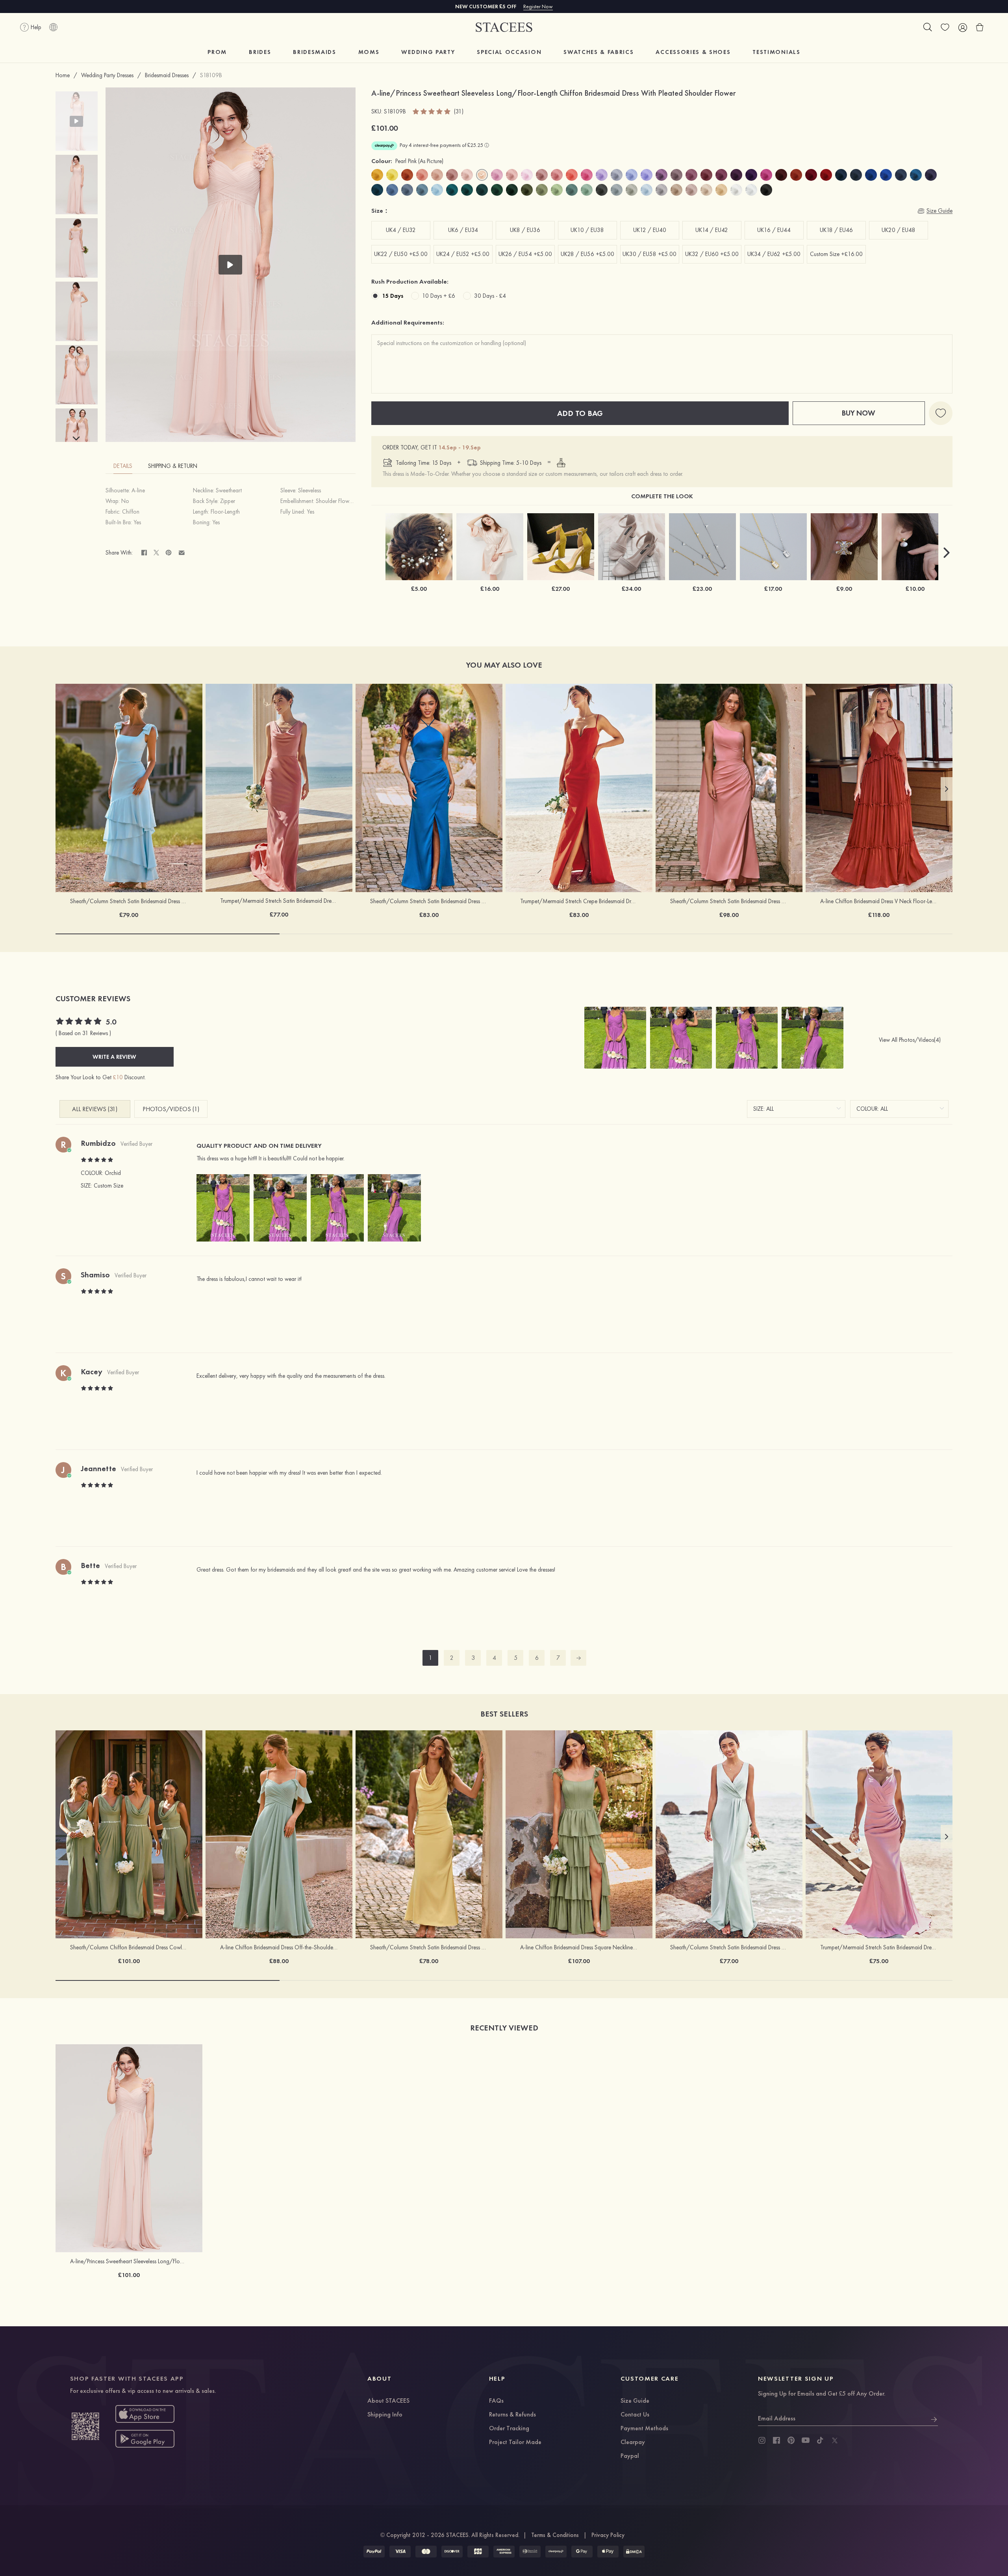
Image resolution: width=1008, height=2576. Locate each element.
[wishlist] (945, 27)
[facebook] (776, 2441)
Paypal (630, 2456)
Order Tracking (509, 2429)
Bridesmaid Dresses (167, 75)
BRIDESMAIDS (314, 52)
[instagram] (762, 2441)
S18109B (211, 75)
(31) (459, 112)
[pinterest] (791, 2441)
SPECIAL (509, 52)
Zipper (228, 501)
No (125, 501)
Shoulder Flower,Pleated (344, 501)
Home (63, 75)
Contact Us (635, 2415)
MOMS (369, 52)
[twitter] (835, 2441)
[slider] (432, 111)
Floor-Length (225, 512)
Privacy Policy (608, 2535)
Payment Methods (644, 2429)
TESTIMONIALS (776, 52)
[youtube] (806, 2441)
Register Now (538, 6)
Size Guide (635, 2401)
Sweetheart (229, 490)
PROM (217, 52)
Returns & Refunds (512, 2415)
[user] (962, 27)
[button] (76, 439)
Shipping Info (385, 2415)
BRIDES (260, 52)
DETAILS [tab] (123, 466)
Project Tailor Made (515, 2442)
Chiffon (131, 512)
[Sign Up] (934, 2418)
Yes (310, 512)
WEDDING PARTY (428, 52)
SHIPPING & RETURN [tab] (173, 466)
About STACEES (388, 2401)
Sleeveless (309, 490)
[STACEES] (504, 27)
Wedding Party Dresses (107, 75)
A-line (138, 490)
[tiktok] (820, 2441)
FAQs (496, 2401)
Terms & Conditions (555, 2535)
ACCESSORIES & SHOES (693, 52)
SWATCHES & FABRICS (598, 52)
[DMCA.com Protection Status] (634, 2552)
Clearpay (633, 2442)
